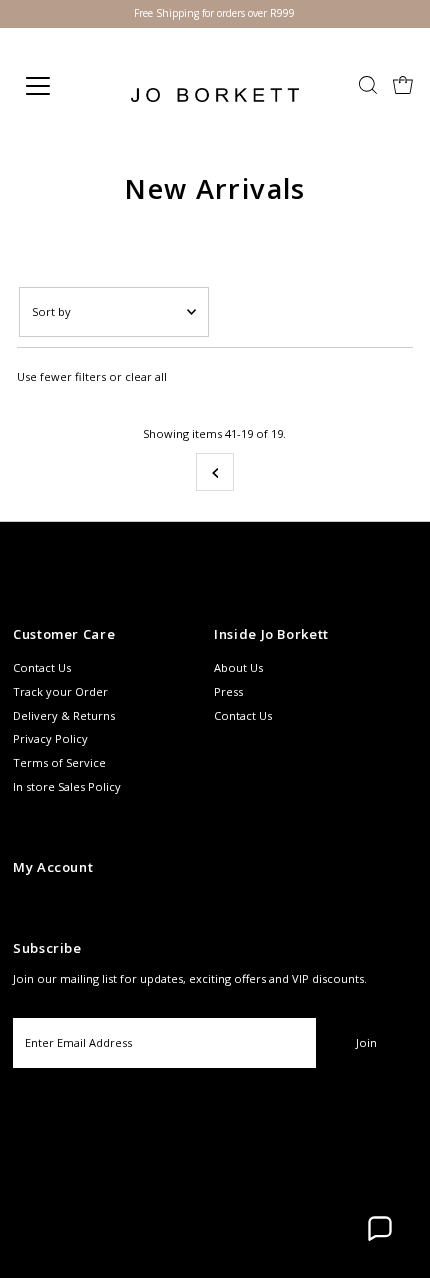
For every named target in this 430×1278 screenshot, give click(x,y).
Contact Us (42, 667)
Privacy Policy (50, 738)
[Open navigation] (60, 86)
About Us (238, 667)
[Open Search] (368, 87)
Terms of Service (59, 762)
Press (228, 691)
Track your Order (60, 691)
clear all (146, 376)
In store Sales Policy (67, 786)
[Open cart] (403, 86)
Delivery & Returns (64, 715)
